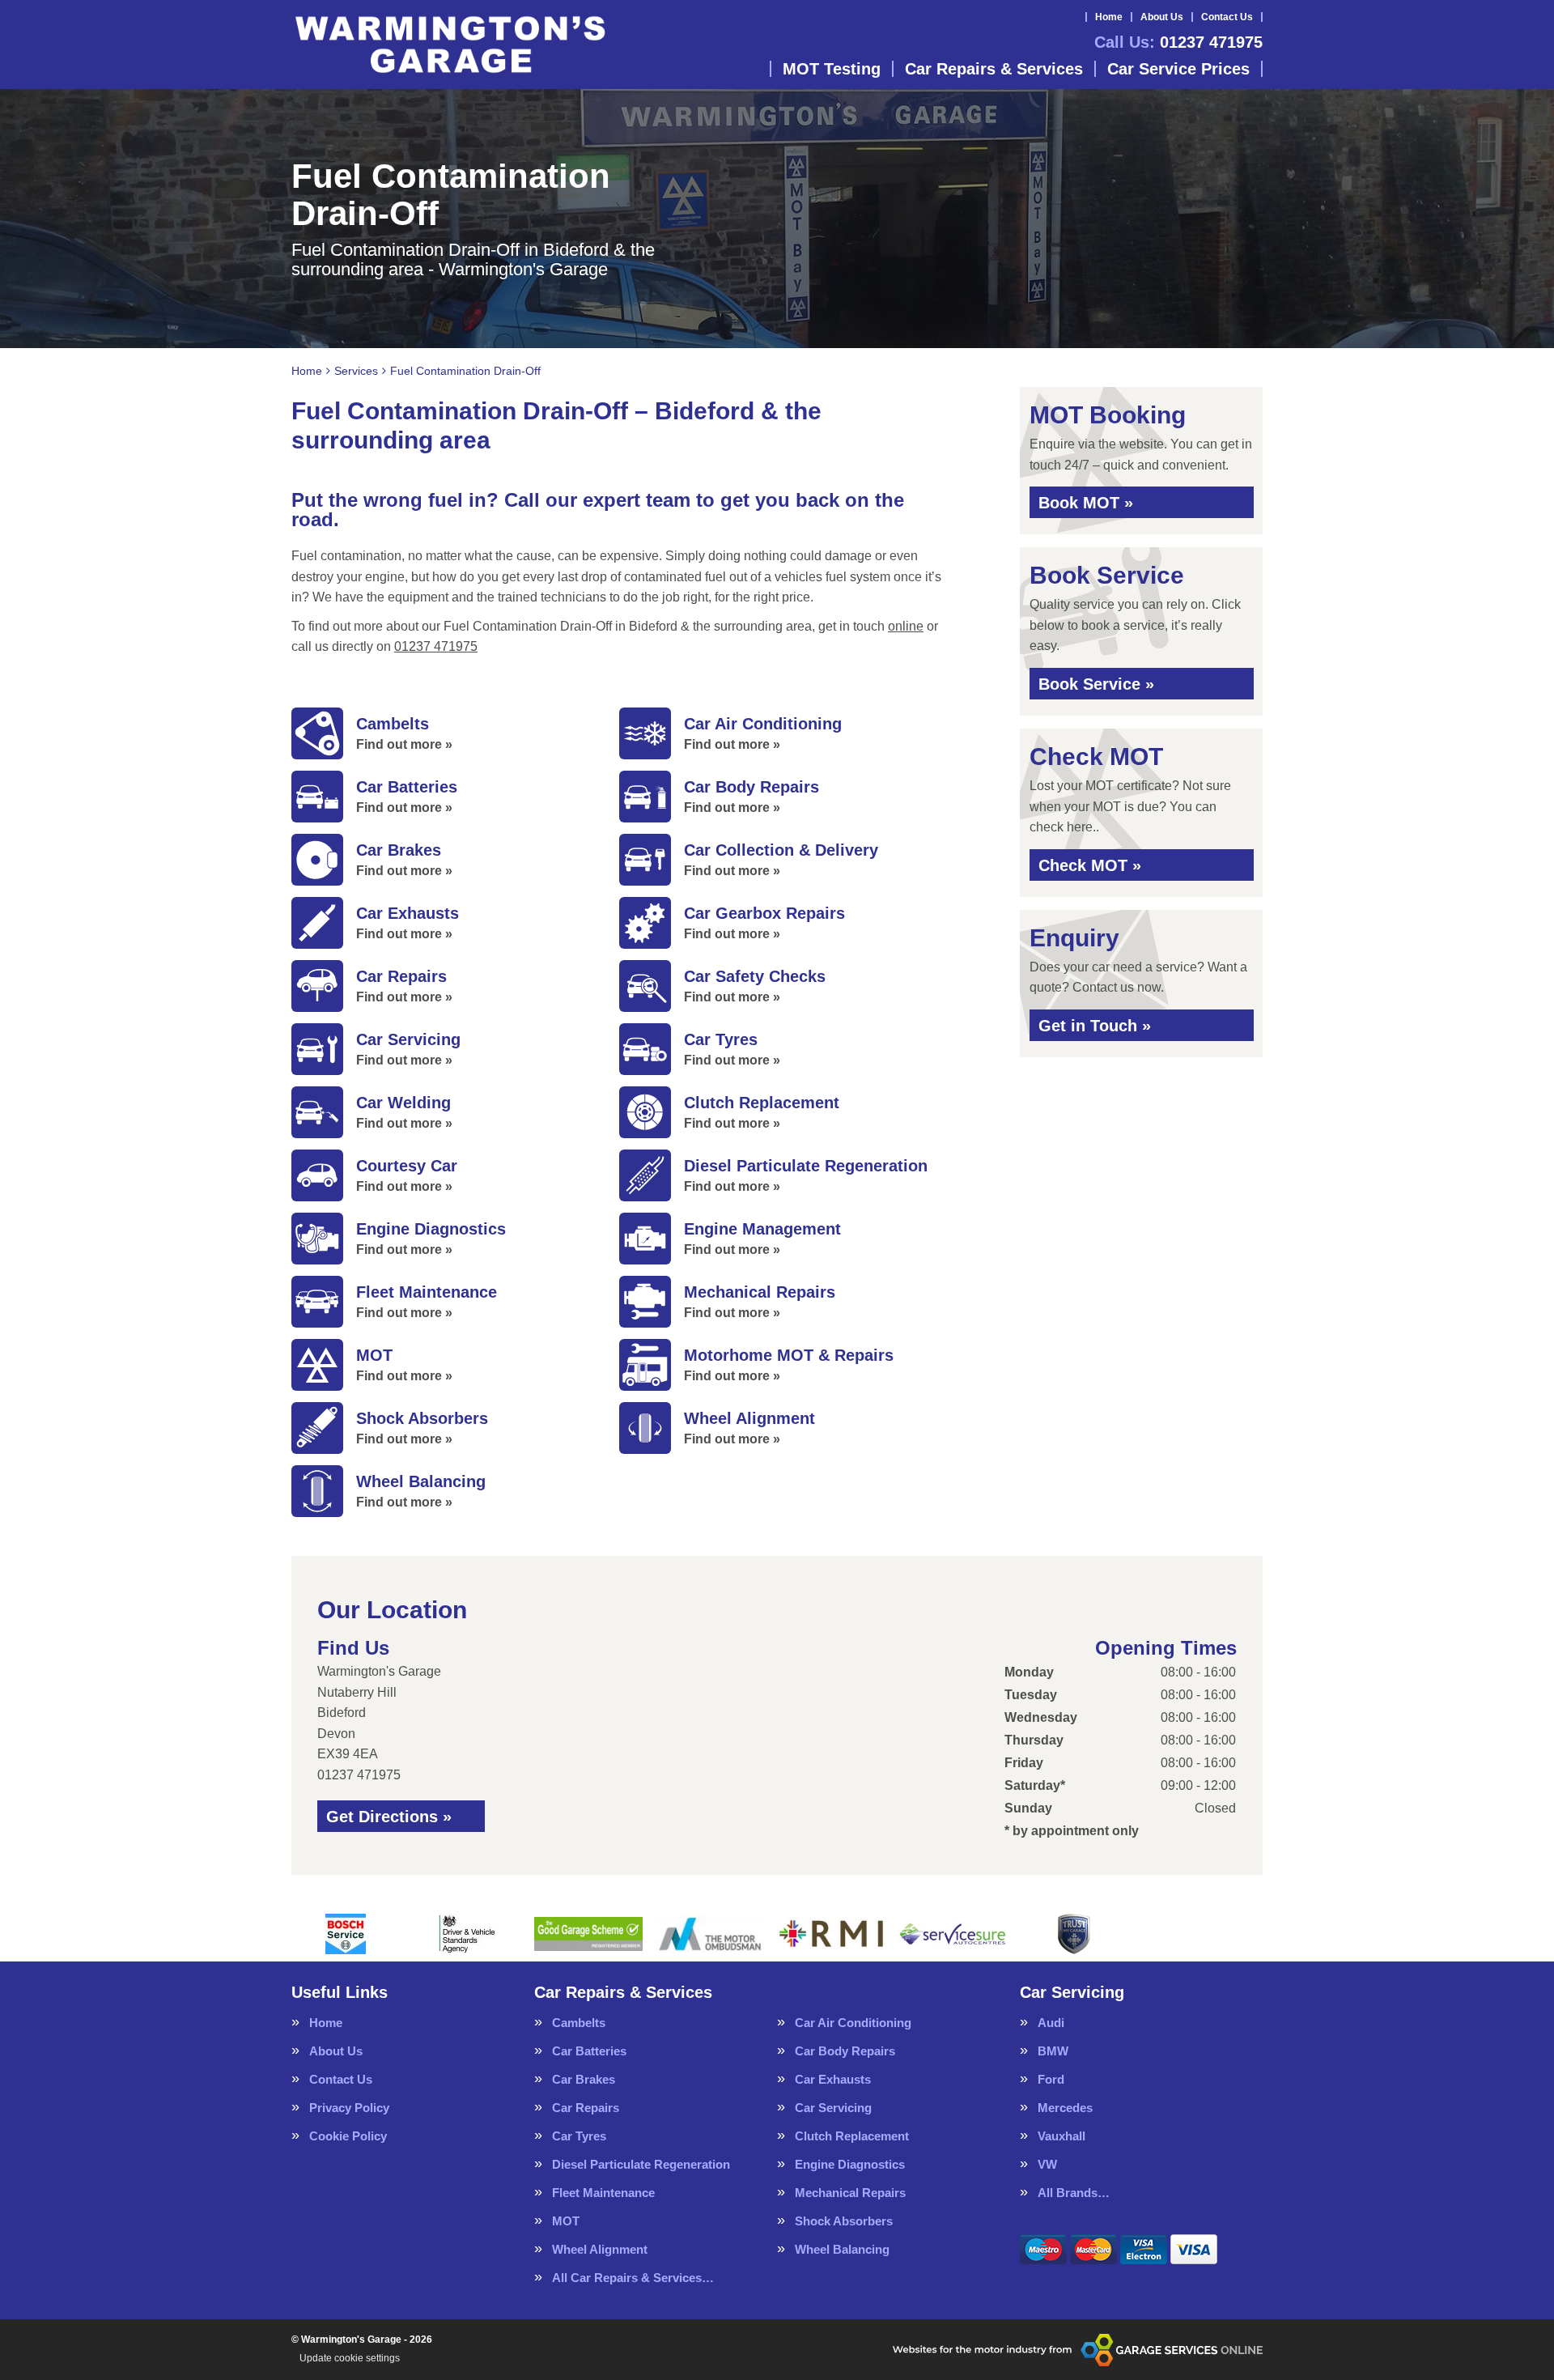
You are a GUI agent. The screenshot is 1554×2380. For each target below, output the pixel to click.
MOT (566, 2221)
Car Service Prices (1178, 69)
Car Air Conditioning (853, 2023)
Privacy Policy (349, 2108)
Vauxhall (1061, 2136)
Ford (1051, 2079)
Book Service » (1096, 684)
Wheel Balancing (842, 2249)
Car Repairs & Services (994, 69)
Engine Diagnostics (850, 2164)
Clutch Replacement (852, 2136)
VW (1047, 2164)
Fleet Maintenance (603, 2193)
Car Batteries (589, 2051)
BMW (1053, 2051)
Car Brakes (584, 2079)
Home (1109, 17)
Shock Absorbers (844, 2221)
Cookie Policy (348, 2136)
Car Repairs (586, 2108)
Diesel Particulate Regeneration (641, 2164)
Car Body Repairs (845, 2051)
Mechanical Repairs (850, 2193)
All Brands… (1074, 2193)
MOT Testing (832, 69)
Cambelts (579, 2023)
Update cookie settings (350, 2358)
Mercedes (1065, 2108)
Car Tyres (579, 2136)
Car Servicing (833, 2108)
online (906, 626)
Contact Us (1227, 17)
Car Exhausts (833, 2079)
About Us (1162, 17)
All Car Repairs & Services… (633, 2278)
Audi (1051, 2023)
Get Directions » (389, 1817)
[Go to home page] (450, 45)
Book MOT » (1086, 503)
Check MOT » (1090, 865)
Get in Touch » (1095, 1026)
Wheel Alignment (600, 2249)
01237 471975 (1178, 42)
